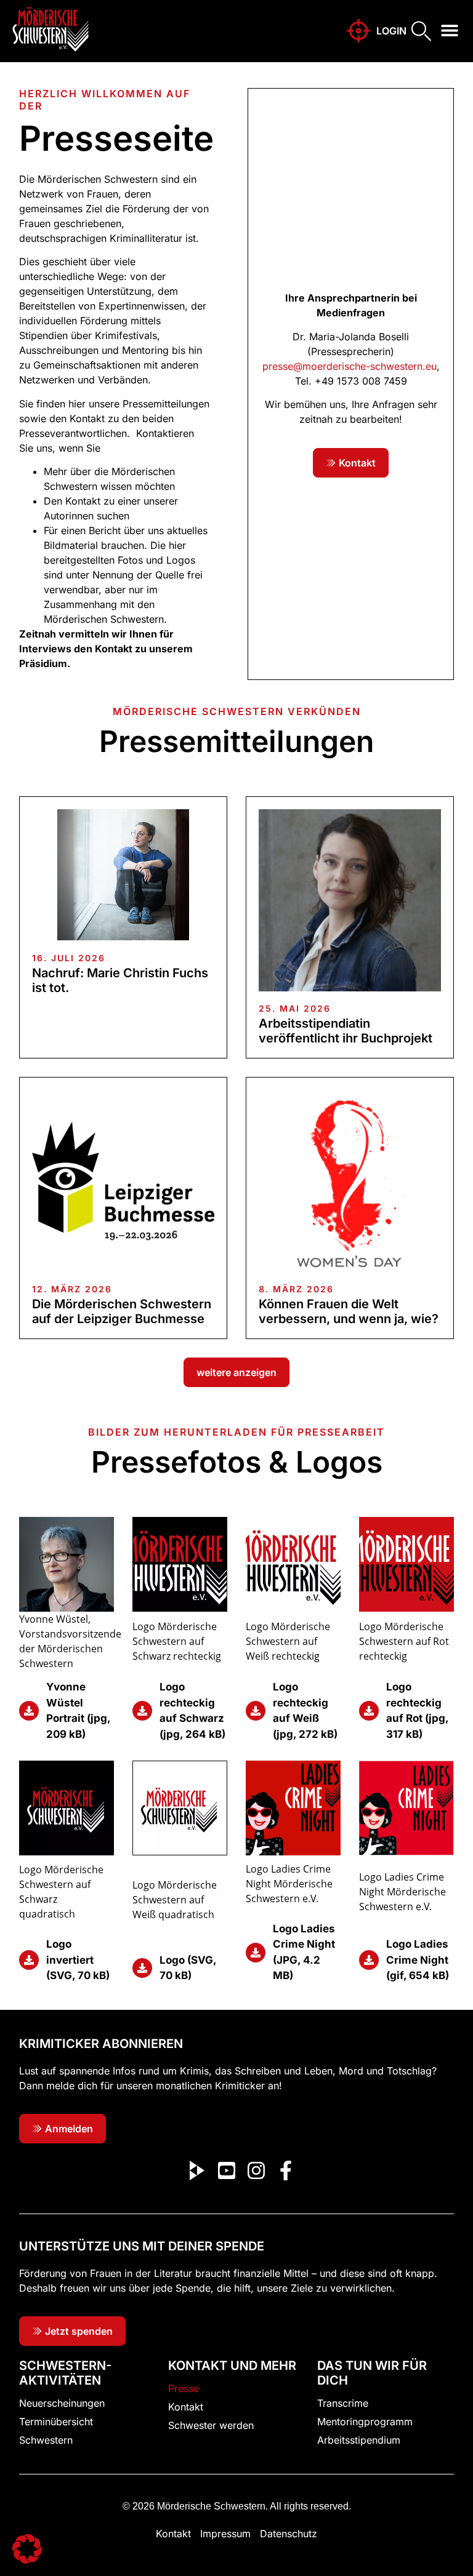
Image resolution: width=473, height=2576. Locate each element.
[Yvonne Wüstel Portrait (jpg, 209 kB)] (29, 1711)
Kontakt (186, 2407)
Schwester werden (211, 2425)
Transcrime (343, 2403)
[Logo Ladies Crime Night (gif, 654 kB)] (369, 1960)
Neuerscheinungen (62, 2403)
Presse (184, 2388)
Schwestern (46, 2440)
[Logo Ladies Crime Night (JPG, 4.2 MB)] (256, 1953)
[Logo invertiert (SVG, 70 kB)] (29, 1960)
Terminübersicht (56, 2422)
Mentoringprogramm (365, 2422)
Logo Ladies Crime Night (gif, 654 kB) (418, 1960)
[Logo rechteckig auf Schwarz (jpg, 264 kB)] (142, 1711)
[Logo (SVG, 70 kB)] (142, 1968)
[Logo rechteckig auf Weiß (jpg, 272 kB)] (256, 1711)
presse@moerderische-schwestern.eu (350, 366)
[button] (450, 30)
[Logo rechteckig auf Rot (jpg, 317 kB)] (369, 1711)
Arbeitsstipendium (359, 2440)
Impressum (225, 2534)
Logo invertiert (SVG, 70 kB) (78, 1960)
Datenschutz (289, 2534)
